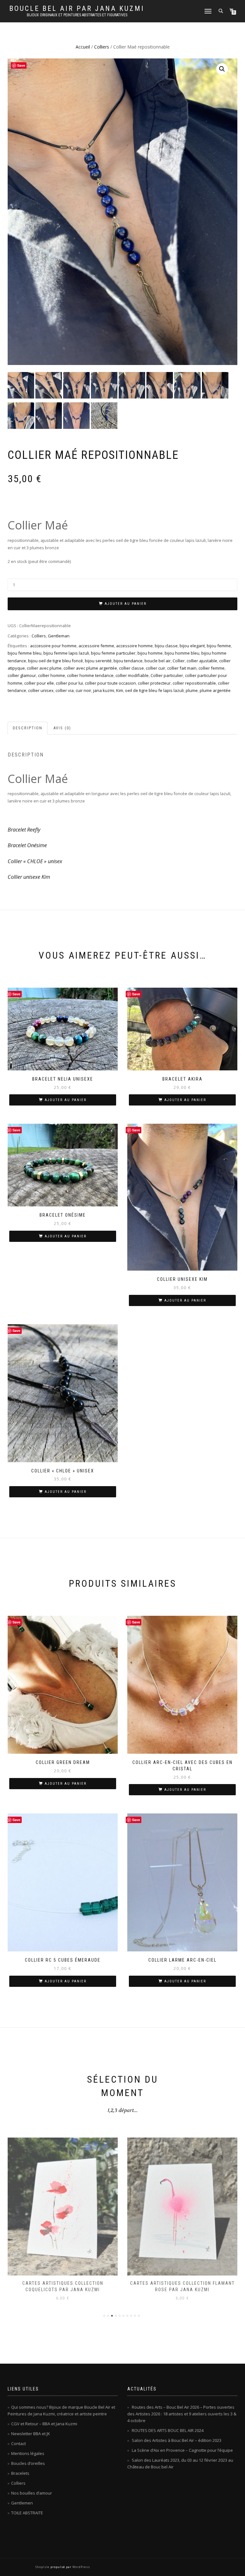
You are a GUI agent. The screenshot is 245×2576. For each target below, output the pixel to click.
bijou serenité (98, 661)
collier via (65, 690)
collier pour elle (39, 683)
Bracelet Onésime (27, 845)
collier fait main (182, 668)
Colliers (102, 47)
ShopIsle (43, 2567)
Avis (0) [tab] (62, 728)
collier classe (131, 668)
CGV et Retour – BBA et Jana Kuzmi (44, 2424)
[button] (222, 69)
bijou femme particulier (113, 653)
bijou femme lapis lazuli (66, 653)
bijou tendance (128, 661)
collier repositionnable (194, 683)
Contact (19, 2443)
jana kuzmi (104, 690)
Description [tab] (28, 728)
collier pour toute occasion (110, 683)
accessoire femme (96, 646)
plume (192, 690)
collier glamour (22, 675)
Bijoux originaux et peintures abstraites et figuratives (77, 15)
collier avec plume (44, 668)
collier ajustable (202, 661)
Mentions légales (28, 2453)
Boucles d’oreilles (28, 2463)
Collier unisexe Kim (29, 877)
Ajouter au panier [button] (66, 1100)
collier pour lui (69, 683)
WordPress (81, 2567)
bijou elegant (192, 646)
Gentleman (59, 636)
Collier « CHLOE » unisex (35, 861)
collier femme (212, 668)
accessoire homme (134, 646)
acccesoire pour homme (53, 646)
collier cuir (156, 668)
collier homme (52, 675)
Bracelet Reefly (24, 830)
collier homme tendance (90, 675)
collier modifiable (132, 675)
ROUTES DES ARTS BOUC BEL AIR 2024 (168, 2430)
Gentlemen (22, 2503)
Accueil (83, 47)
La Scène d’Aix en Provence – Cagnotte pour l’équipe (182, 2450)
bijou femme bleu (25, 653)
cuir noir (83, 690)
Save (21, 65)
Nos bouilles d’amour (32, 2493)
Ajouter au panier (126, 604)
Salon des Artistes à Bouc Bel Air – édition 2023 (177, 2440)
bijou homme (150, 653)
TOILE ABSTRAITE (27, 2513)
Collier (179, 661)
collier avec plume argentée (90, 668)
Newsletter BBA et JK (31, 2434)
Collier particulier (167, 675)
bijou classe (166, 646)
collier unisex (41, 690)
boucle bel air (158, 661)
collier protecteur (154, 683)
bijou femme (219, 646)
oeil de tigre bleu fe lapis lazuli (154, 690)
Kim (120, 690)
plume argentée (215, 690)
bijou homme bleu (182, 653)
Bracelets (20, 2473)
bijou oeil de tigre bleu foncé (56, 661)
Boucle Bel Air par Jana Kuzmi (77, 9)
